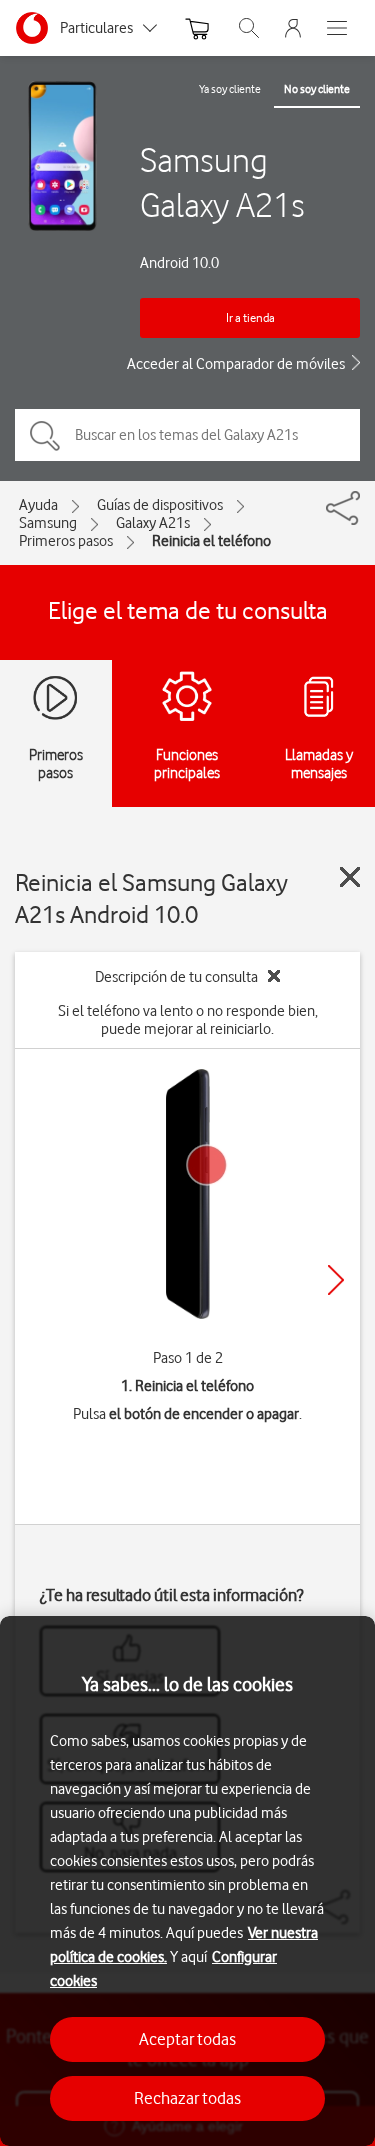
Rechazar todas (187, 2098)
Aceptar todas (187, 2039)
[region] (187, 1881)
